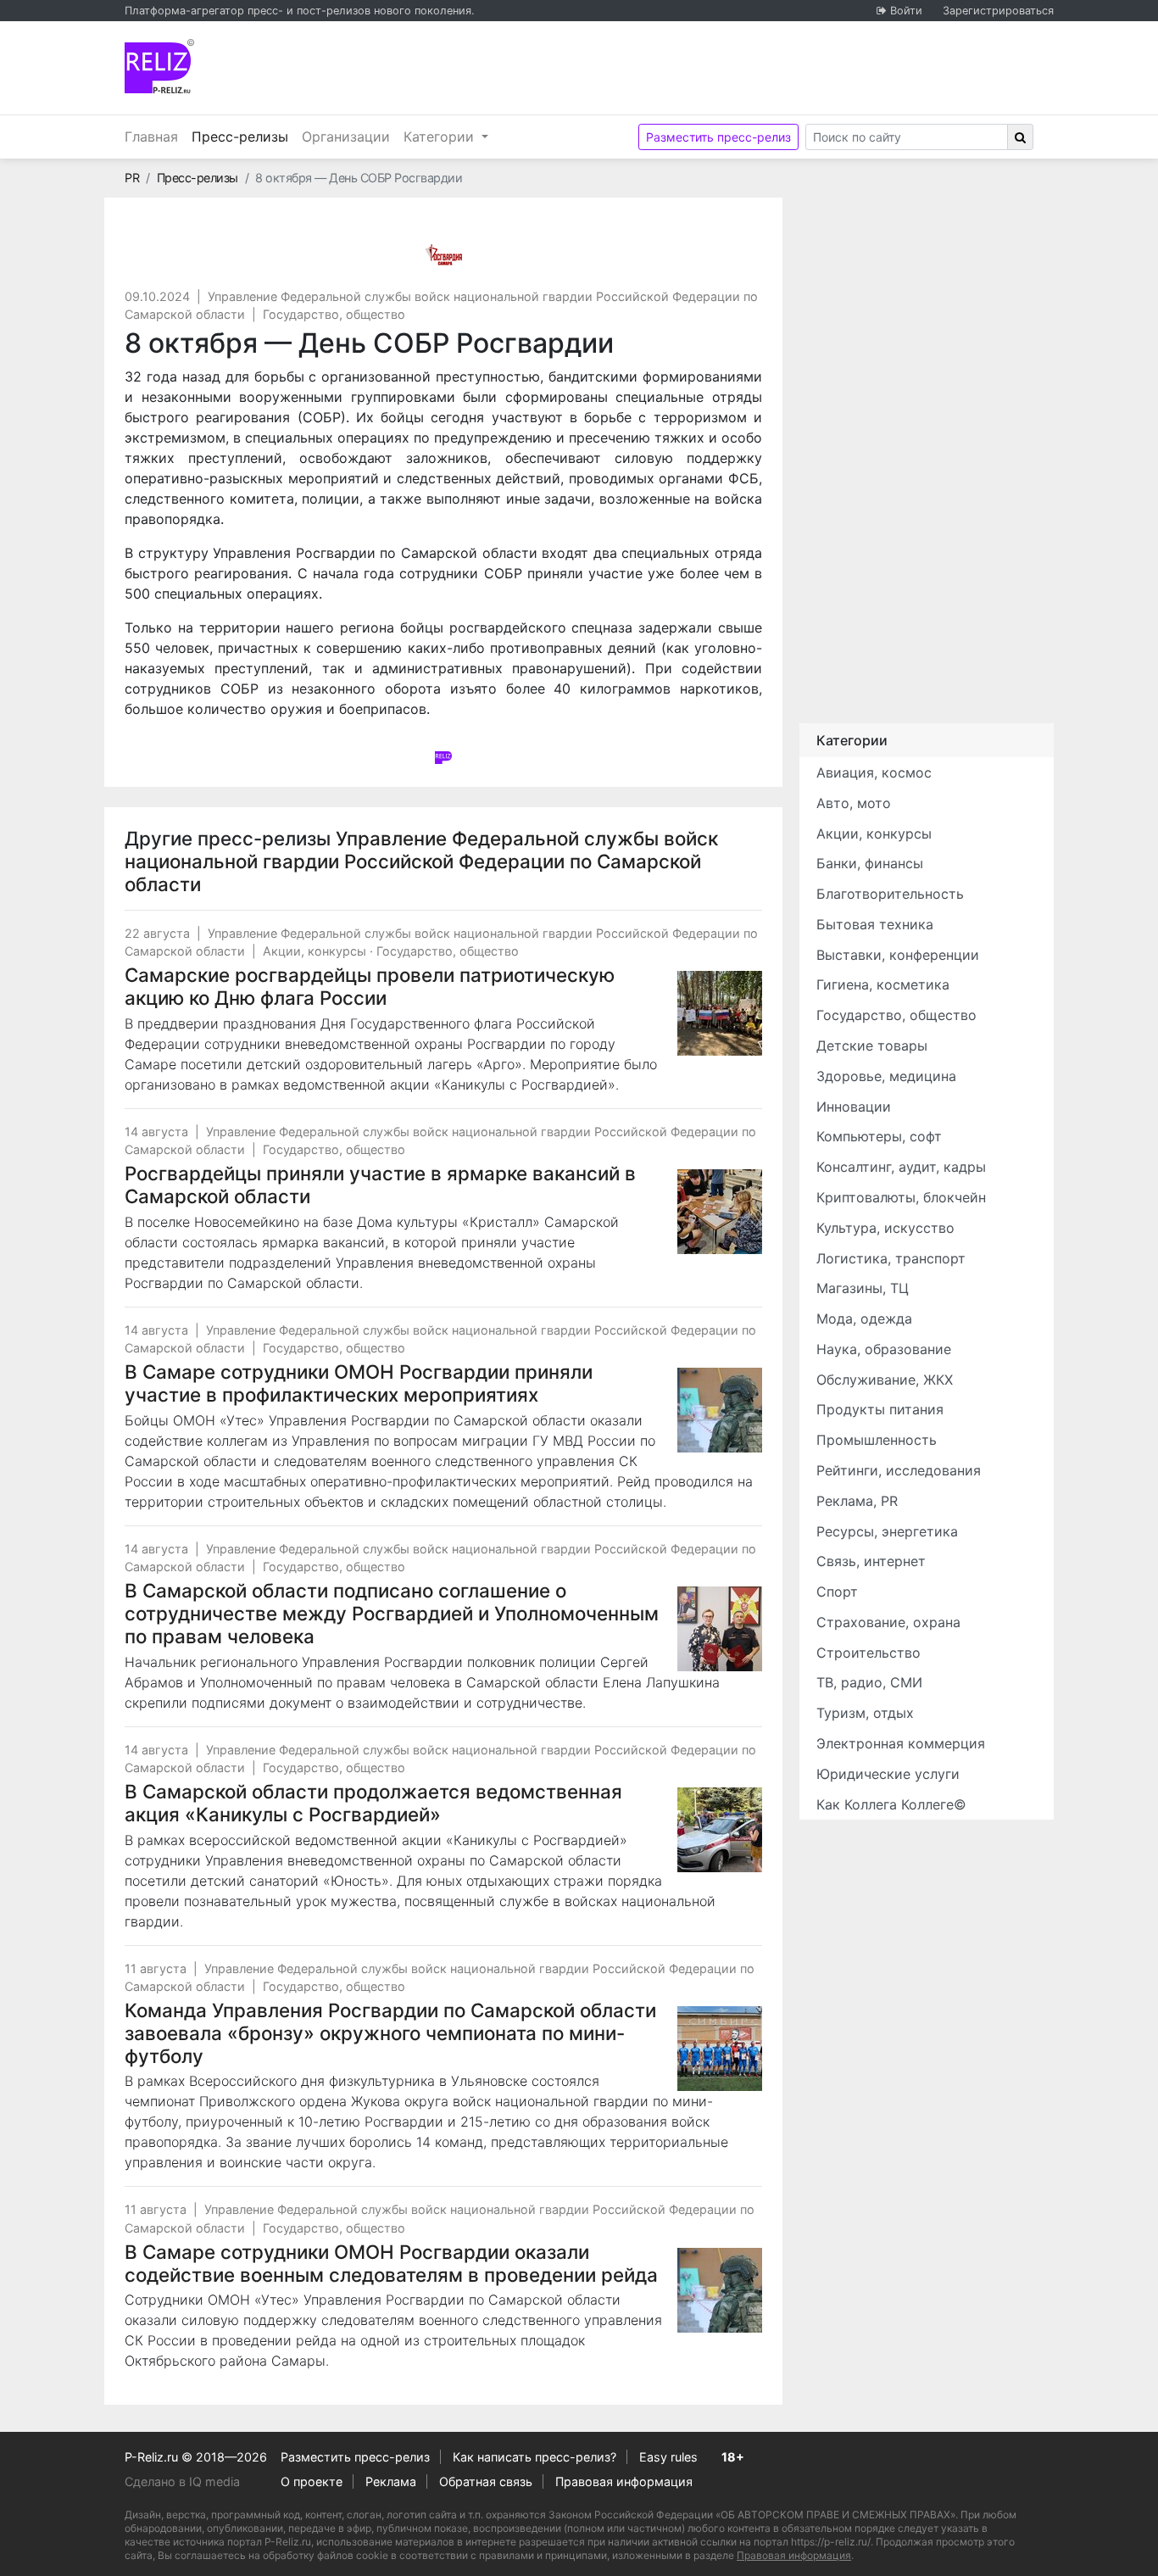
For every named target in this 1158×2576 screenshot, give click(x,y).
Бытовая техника (875, 924)
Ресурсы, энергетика (887, 1531)
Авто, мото (854, 803)
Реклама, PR (857, 1501)
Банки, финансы (870, 863)
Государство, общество (334, 314)
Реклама (391, 2481)
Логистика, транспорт (891, 1258)
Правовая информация (624, 2481)
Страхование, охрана (888, 1622)
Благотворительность (890, 894)
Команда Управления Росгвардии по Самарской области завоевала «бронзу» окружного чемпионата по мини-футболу (390, 2033)
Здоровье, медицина (886, 1076)
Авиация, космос (874, 772)
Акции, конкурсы (315, 951)
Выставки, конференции (898, 955)
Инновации (854, 1107)
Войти (906, 11)
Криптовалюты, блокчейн (901, 1197)
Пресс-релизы (243, 136)
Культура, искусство (885, 1228)
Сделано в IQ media (182, 2481)
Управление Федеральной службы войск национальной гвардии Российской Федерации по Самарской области (421, 861)
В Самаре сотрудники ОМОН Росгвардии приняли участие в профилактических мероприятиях (359, 1383)
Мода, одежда (864, 1319)
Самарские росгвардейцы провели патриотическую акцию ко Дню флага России (370, 986)
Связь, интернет (871, 1561)
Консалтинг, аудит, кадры (901, 1167)
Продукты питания (880, 1409)
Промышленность (877, 1440)
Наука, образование (884, 1349)
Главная (151, 137)
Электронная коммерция (901, 1743)
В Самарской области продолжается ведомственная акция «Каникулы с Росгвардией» (373, 1803)
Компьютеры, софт (879, 1136)
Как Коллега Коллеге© (891, 1804)
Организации (346, 137)
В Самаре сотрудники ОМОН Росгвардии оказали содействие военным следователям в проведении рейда (391, 2263)
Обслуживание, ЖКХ (885, 1380)
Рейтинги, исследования (899, 1470)
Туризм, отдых (865, 1713)
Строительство (868, 1653)
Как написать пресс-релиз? (534, 2457)
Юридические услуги (888, 1774)
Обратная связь (486, 2481)
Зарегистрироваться (998, 11)
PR (132, 178)
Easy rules (668, 2457)
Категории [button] (441, 137)
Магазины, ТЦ (863, 1288)
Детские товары (872, 1045)
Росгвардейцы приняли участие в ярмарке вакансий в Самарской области (380, 1185)
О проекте (312, 2481)
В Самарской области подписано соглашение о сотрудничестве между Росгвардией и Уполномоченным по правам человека (392, 1613)
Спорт (837, 1592)
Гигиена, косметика (883, 984)
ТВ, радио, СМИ (869, 1682)
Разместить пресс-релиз (718, 137)
